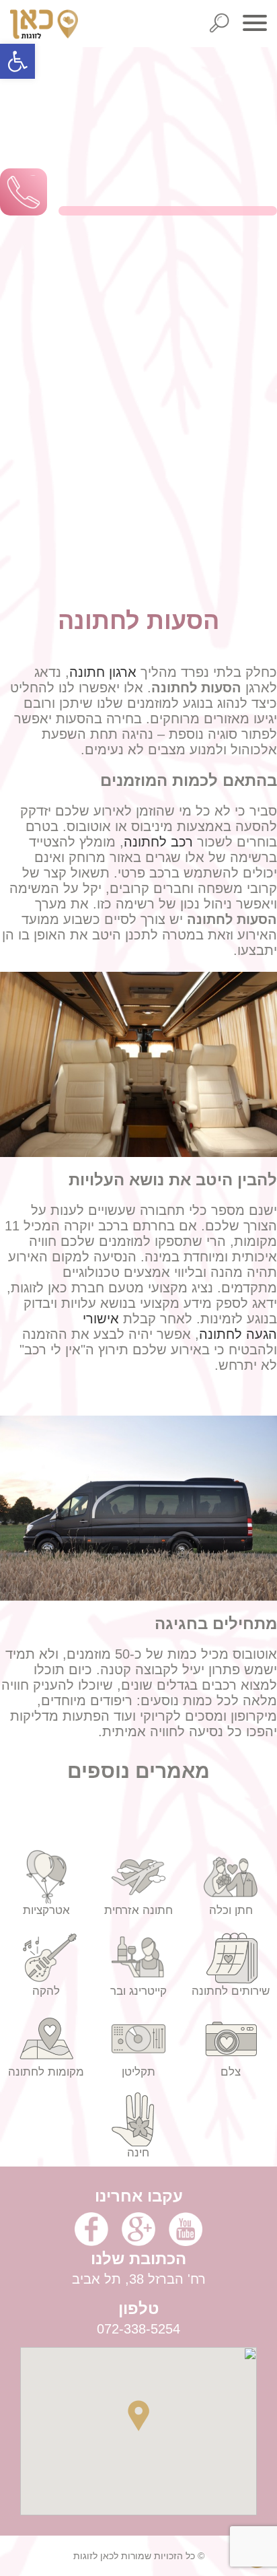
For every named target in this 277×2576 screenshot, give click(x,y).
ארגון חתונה (103, 672)
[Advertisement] (138, 354)
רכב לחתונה (158, 842)
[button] (17, 61)
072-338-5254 (138, 2329)
